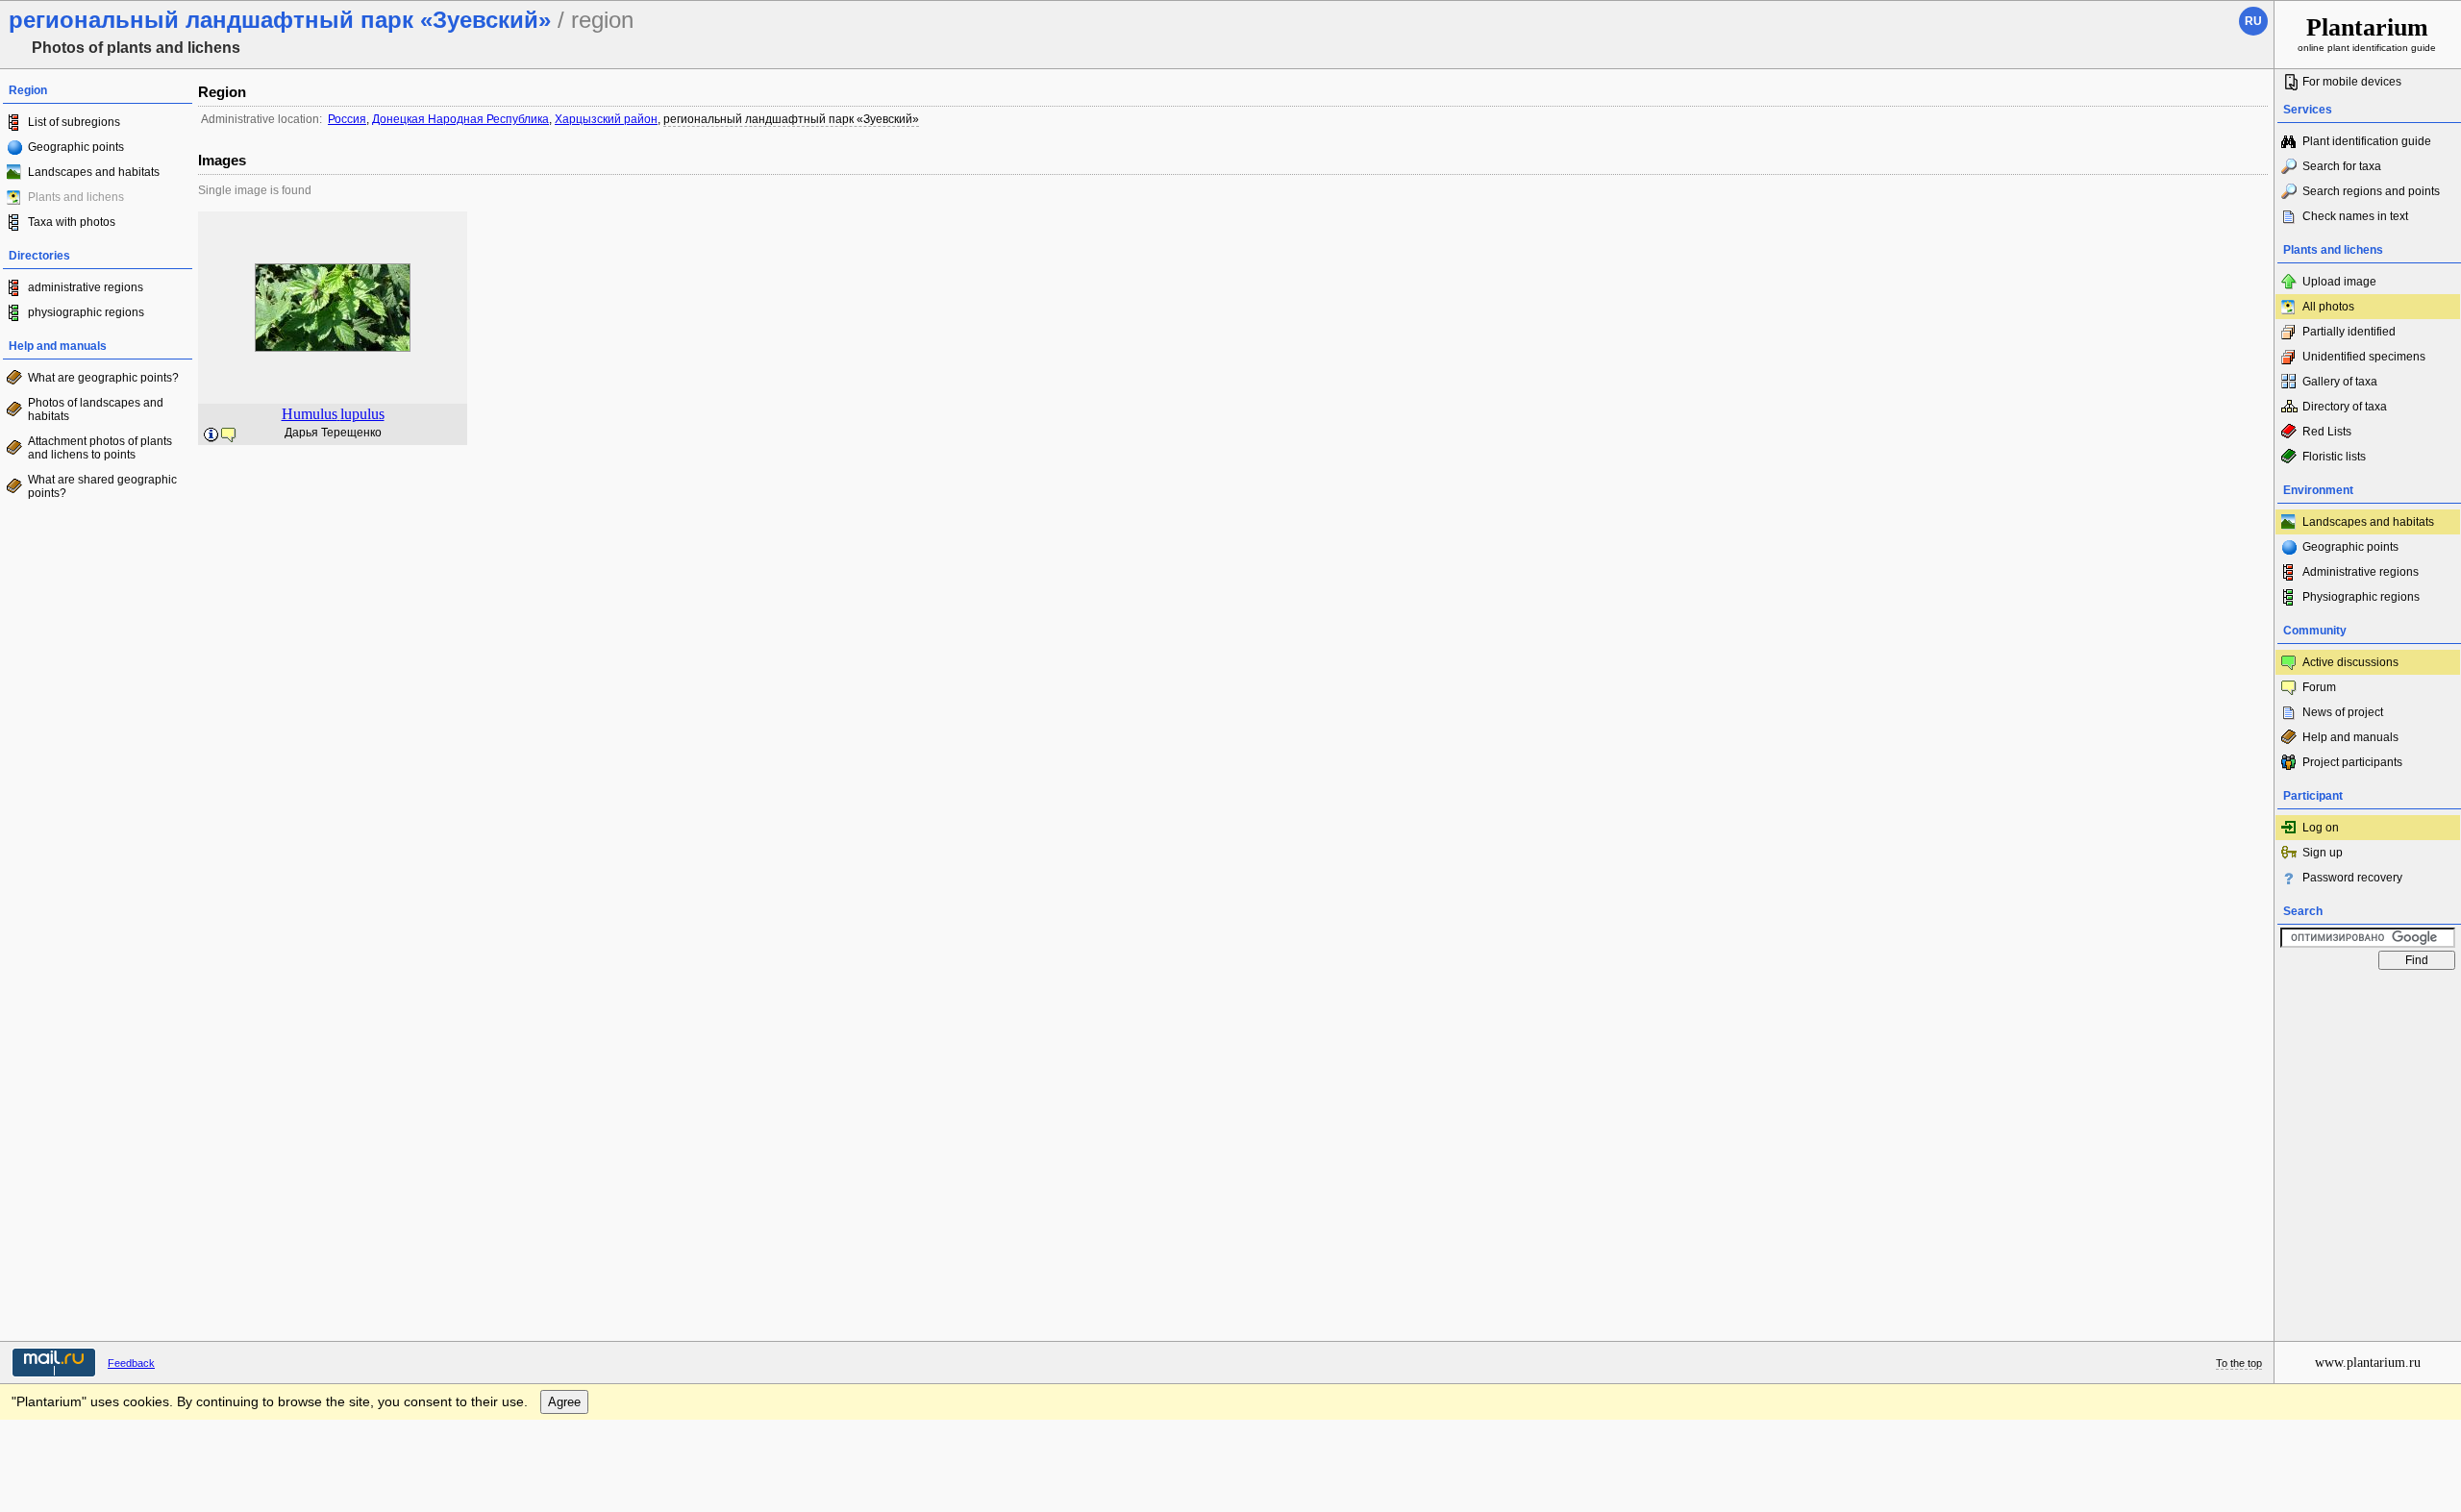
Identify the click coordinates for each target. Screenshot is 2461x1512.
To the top (2239, 1363)
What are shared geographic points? (102, 486)
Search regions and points (2371, 191)
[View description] (211, 435)
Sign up (2323, 853)
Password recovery (2352, 878)
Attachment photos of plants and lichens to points (100, 448)
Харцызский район (606, 119)
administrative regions (86, 287)
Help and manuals (2350, 737)
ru (2253, 21)
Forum (2319, 687)
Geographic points (76, 147)
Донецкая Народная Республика (460, 119)
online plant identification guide (2367, 33)
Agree (564, 1402)
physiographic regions (86, 312)
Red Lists (2327, 432)
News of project (2343, 712)
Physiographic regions (2361, 597)
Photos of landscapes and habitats (96, 409)
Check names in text (2355, 216)
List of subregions (74, 122)
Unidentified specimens (2364, 357)
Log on (2321, 828)
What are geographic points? (103, 378)
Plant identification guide (2367, 141)
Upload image (2339, 282)
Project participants (2352, 762)
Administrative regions (2361, 572)
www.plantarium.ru (2368, 1363)
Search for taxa (2342, 166)
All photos (2328, 307)
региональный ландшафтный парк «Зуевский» (791, 119)
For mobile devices (2352, 82)
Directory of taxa (2345, 407)
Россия (347, 119)
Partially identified (2349, 332)
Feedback (131, 1363)
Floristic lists (2334, 457)
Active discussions (2350, 662)
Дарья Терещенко (333, 433)
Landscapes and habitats (94, 172)
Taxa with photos (72, 222)
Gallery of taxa (2340, 382)
